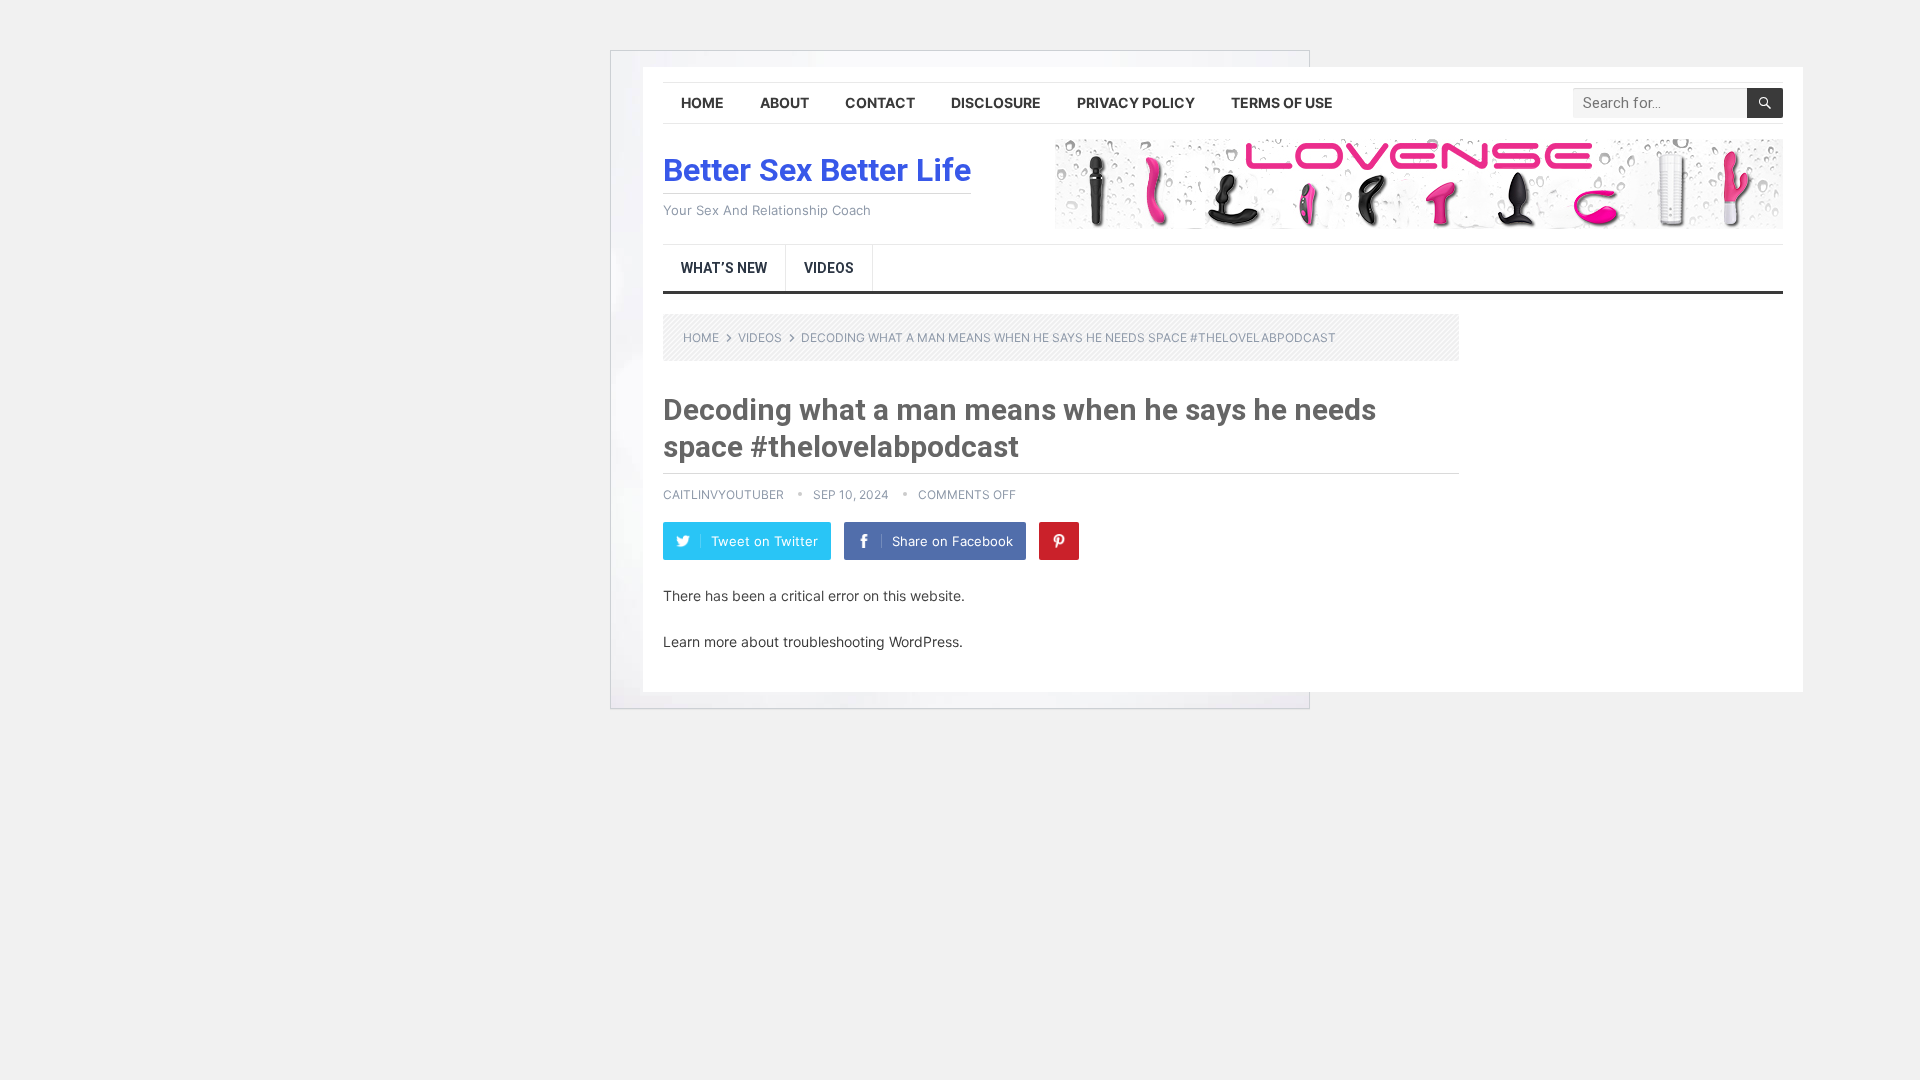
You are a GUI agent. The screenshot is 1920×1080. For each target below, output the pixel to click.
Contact (880, 102)
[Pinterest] (1059, 541)
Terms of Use (1282, 102)
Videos (829, 268)
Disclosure (996, 102)
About (784, 102)
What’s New (724, 268)
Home (702, 102)
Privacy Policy (1136, 102)
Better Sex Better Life (817, 170)
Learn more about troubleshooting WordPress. (813, 641)
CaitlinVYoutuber (723, 494)
